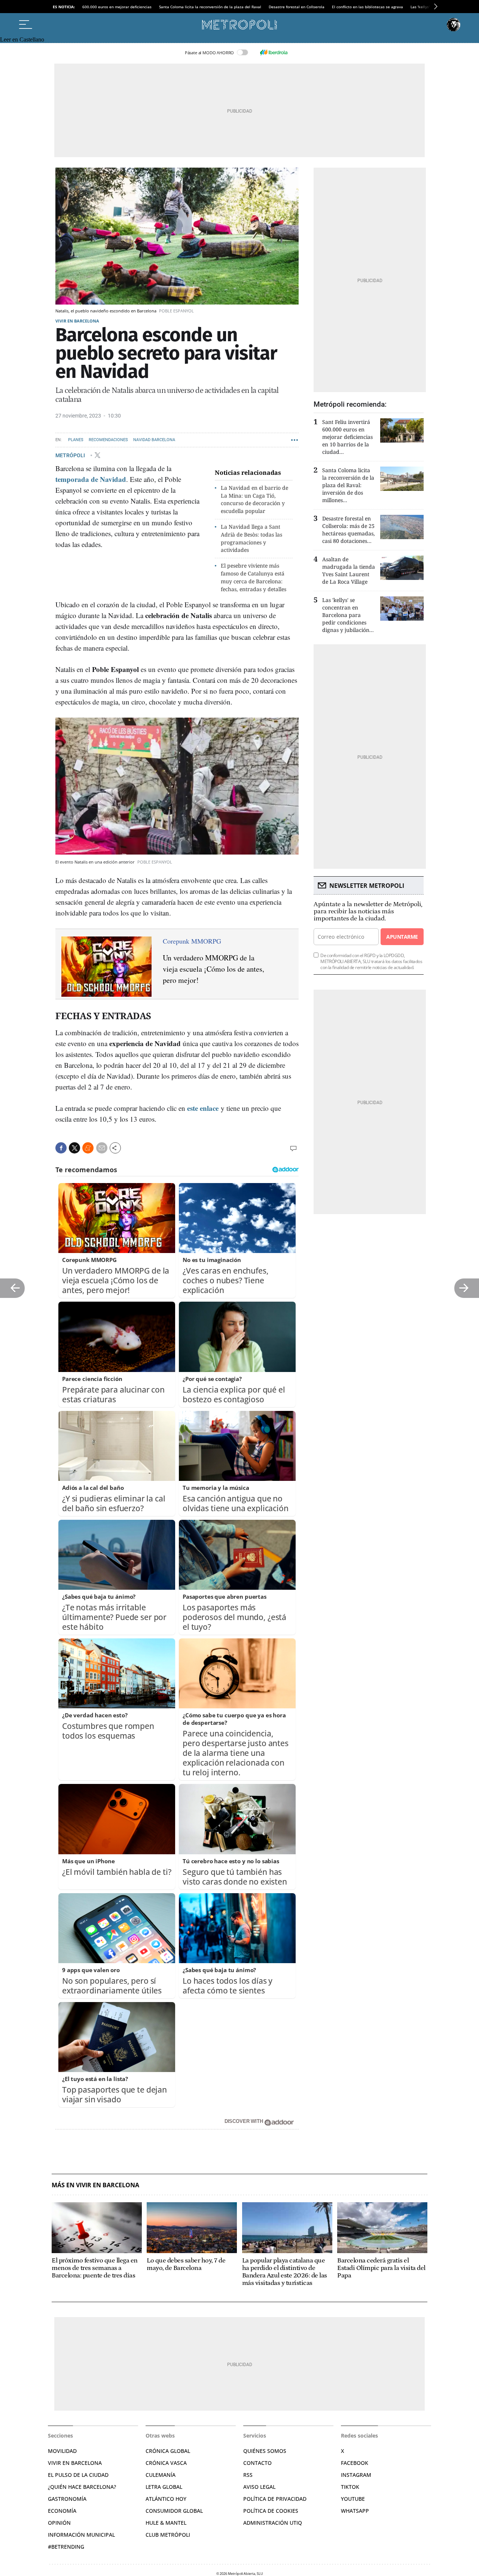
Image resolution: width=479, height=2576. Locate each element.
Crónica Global (168, 2451)
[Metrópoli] (239, 25)
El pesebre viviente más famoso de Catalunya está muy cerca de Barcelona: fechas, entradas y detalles (254, 577)
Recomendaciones (108, 440)
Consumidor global (174, 2511)
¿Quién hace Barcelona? (82, 2487)
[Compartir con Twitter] (74, 1148)
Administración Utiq (273, 2523)
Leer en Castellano (22, 39)
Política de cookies (271, 2511)
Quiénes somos (265, 2451)
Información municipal (81, 2535)
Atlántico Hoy (166, 2499)
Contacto (257, 2463)
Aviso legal (259, 2487)
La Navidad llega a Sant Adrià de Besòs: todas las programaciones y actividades (251, 538)
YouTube (353, 2499)
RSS (248, 2475)
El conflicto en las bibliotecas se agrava (367, 7)
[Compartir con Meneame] (88, 1148)
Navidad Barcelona (154, 440)
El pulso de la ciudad (78, 2475)
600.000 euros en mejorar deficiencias (117, 7)
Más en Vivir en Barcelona (95, 2185)
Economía (62, 2511)
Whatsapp (355, 2511)
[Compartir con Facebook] (61, 1148)
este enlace (203, 1108)
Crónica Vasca (166, 2463)
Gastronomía (67, 2499)
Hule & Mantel (166, 2523)
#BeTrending (66, 2547)
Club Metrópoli (168, 2535)
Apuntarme (402, 937)
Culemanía (161, 2475)
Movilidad (62, 2451)
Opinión (59, 2523)
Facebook (355, 2463)
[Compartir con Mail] (102, 1148)
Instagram (356, 2475)
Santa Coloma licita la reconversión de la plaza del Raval (210, 7)
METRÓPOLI (71, 455)
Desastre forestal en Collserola (297, 7)
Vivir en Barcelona (77, 321)
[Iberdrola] (274, 52)
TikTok (350, 2487)
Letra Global (164, 2487)
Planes (76, 440)
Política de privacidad (275, 2499)
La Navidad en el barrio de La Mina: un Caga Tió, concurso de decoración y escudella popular (254, 499)
